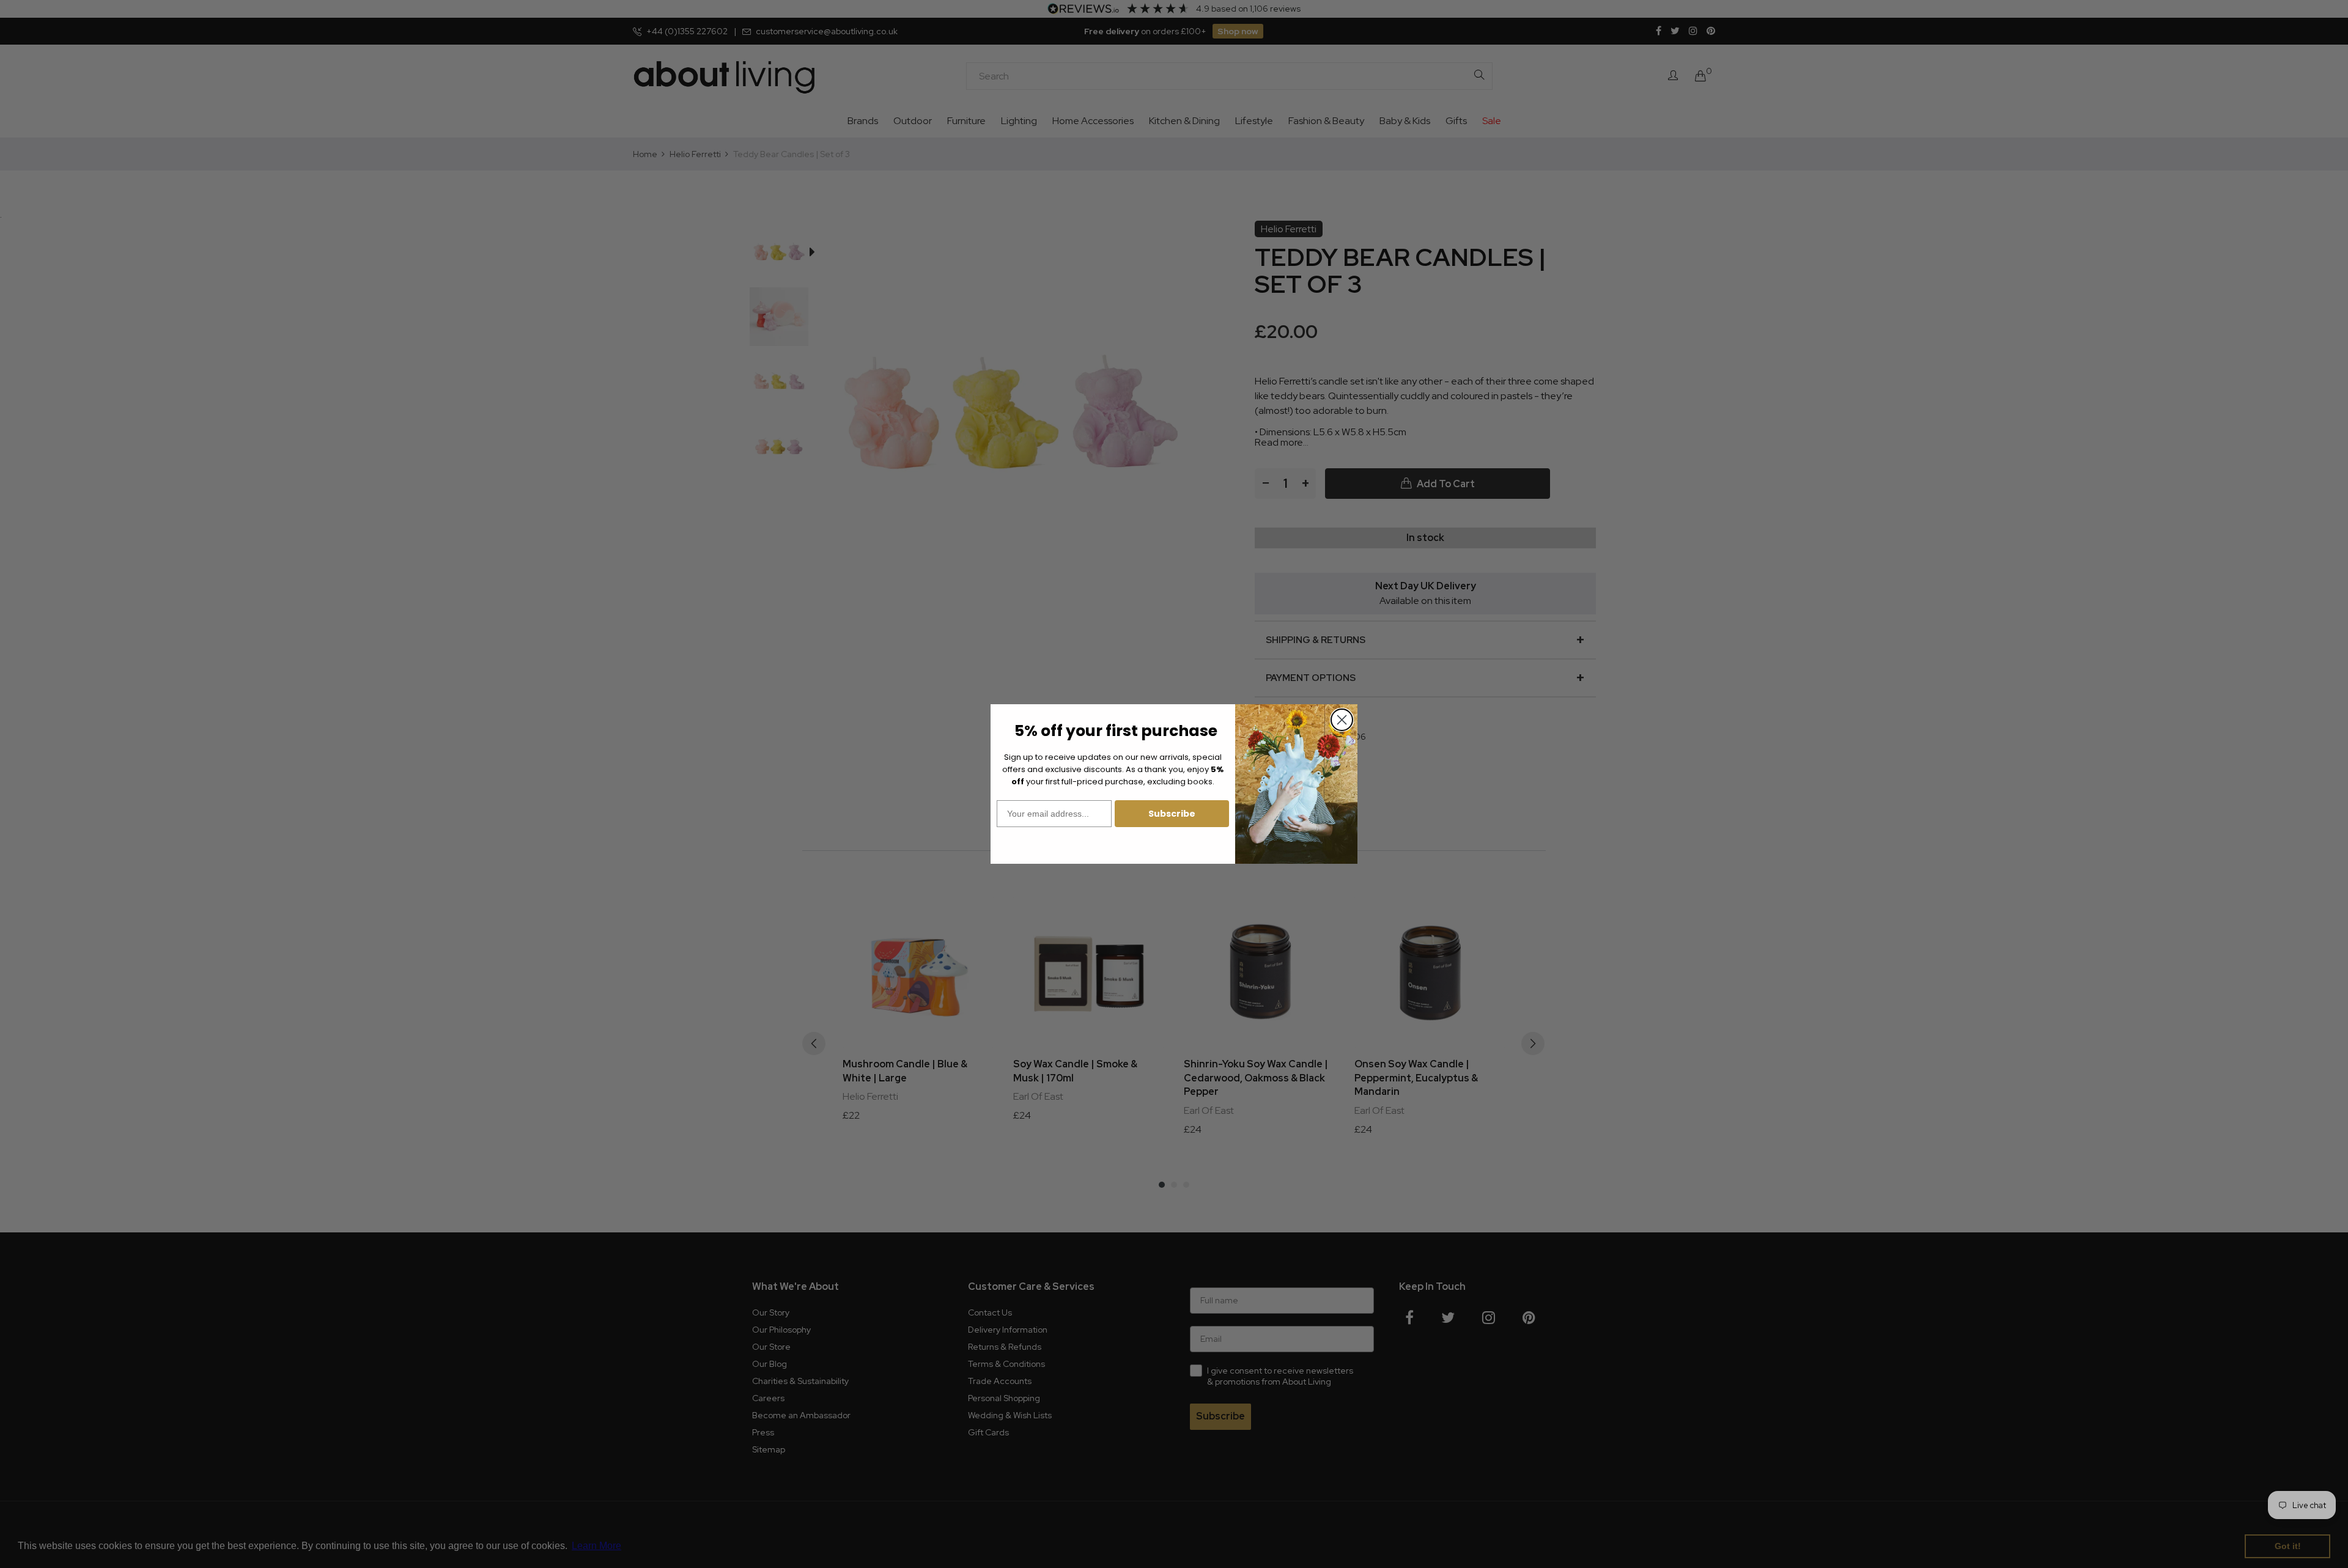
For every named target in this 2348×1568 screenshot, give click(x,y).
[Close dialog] (1342, 720)
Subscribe (1172, 814)
